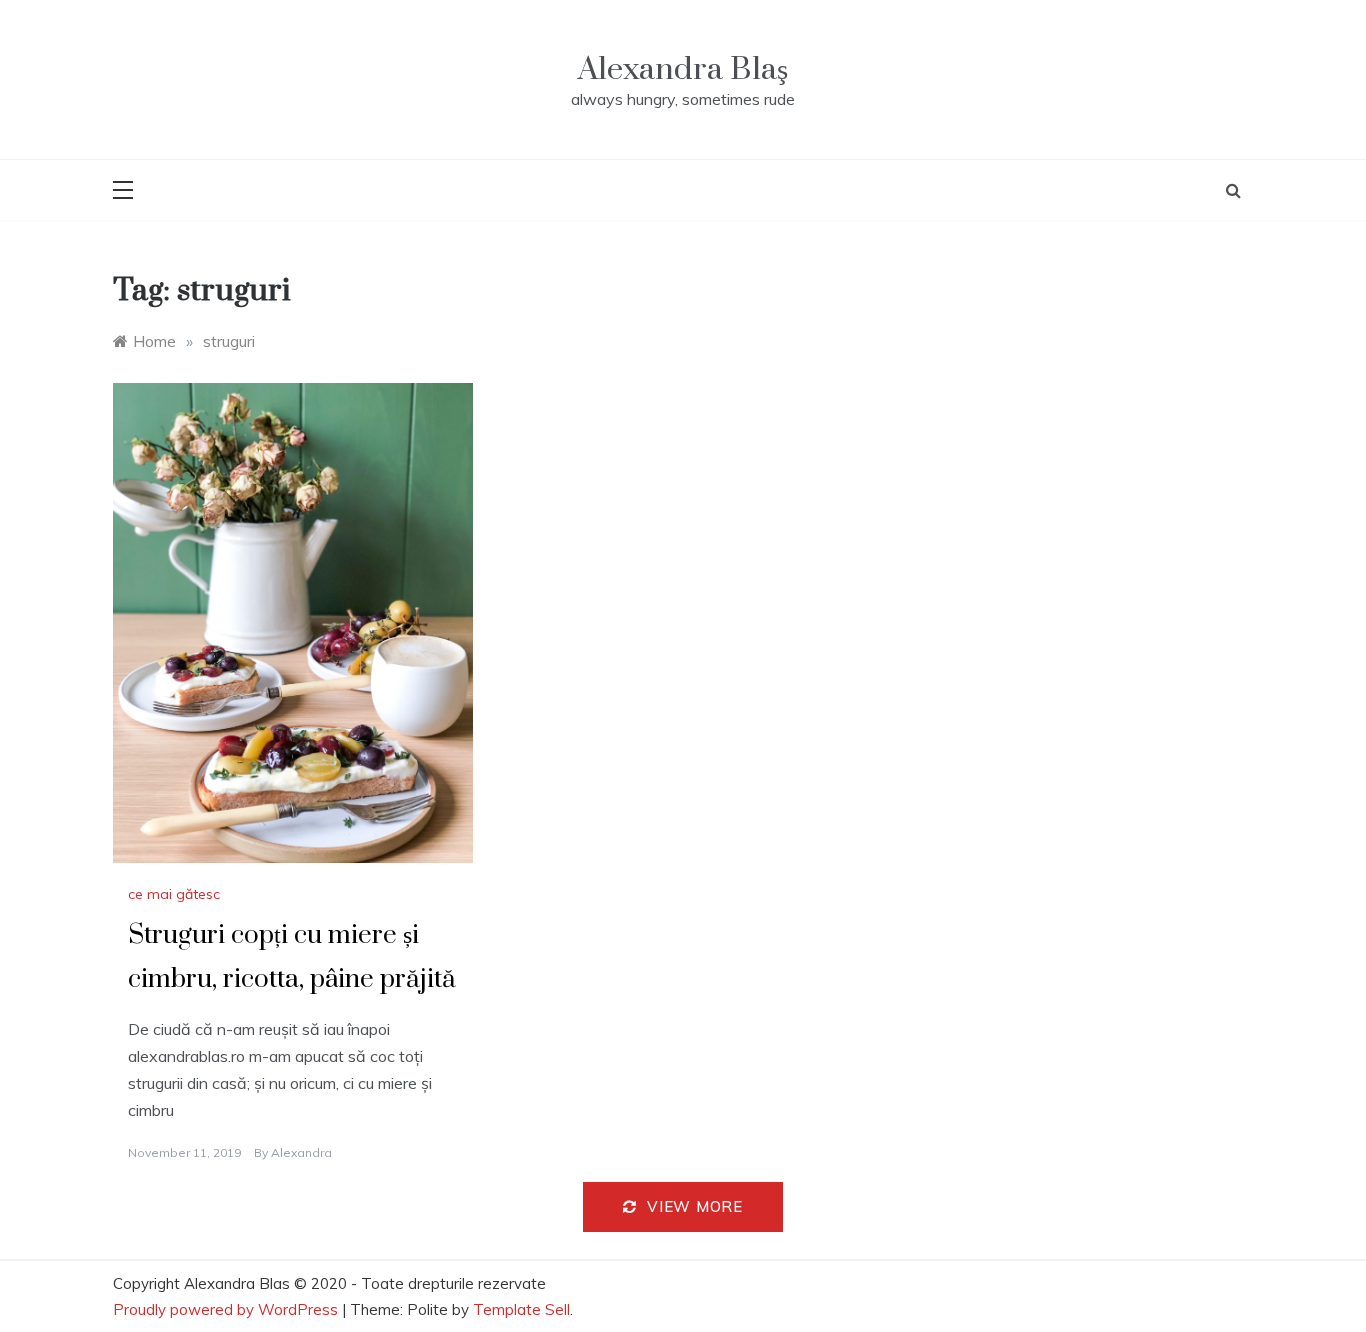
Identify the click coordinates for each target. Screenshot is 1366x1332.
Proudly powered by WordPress (227, 1309)
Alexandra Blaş (683, 69)
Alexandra (301, 1152)
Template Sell (521, 1309)
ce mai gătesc (174, 894)
